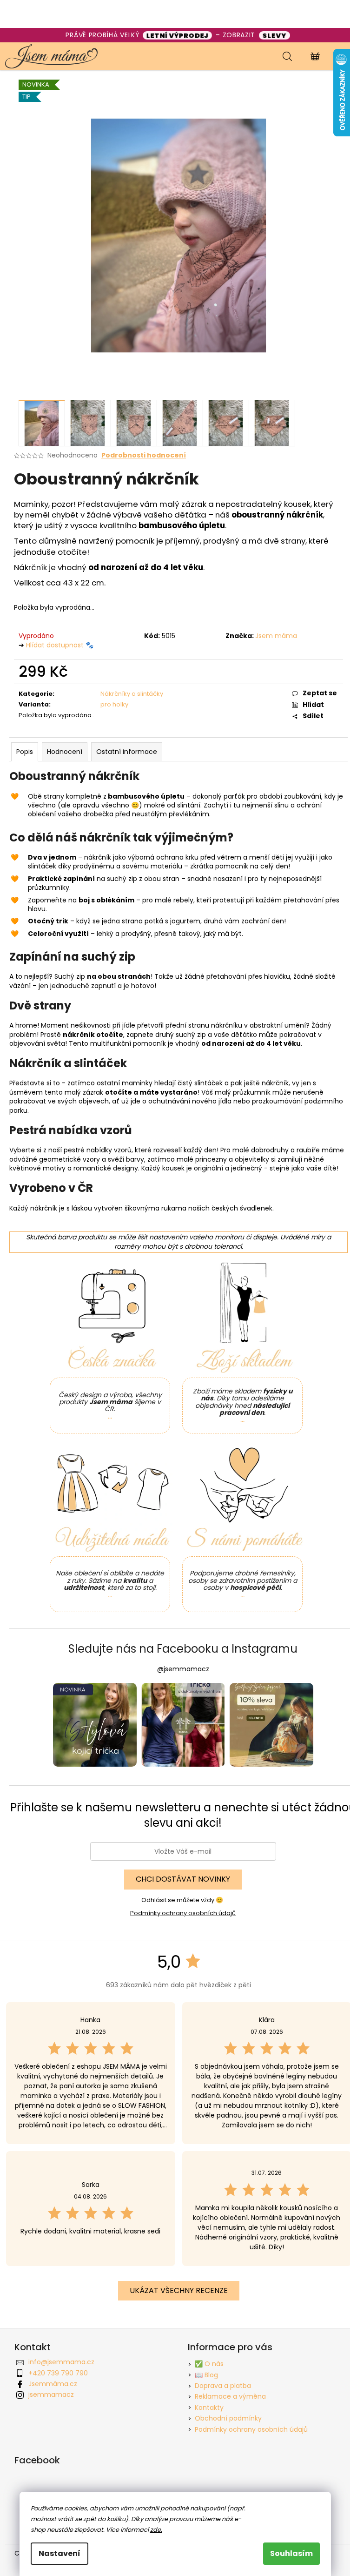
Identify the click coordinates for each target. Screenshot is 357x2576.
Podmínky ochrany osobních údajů (183, 1913)
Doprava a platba (223, 2386)
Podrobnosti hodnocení (144, 455)
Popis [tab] (25, 752)
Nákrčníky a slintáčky (132, 694)
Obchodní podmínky (228, 2418)
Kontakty (209, 2408)
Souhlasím (291, 2553)
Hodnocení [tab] (65, 752)
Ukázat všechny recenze (179, 2290)
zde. (156, 2530)
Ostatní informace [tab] (127, 752)
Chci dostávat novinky (183, 1879)
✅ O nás (209, 2364)
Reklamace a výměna (230, 2396)
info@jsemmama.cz (61, 2362)
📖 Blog (206, 2375)
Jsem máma (276, 636)
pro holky (114, 704)
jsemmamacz (51, 2394)
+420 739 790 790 (58, 2373)
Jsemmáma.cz (53, 2384)
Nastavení (59, 2553)
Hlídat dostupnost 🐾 (60, 645)
